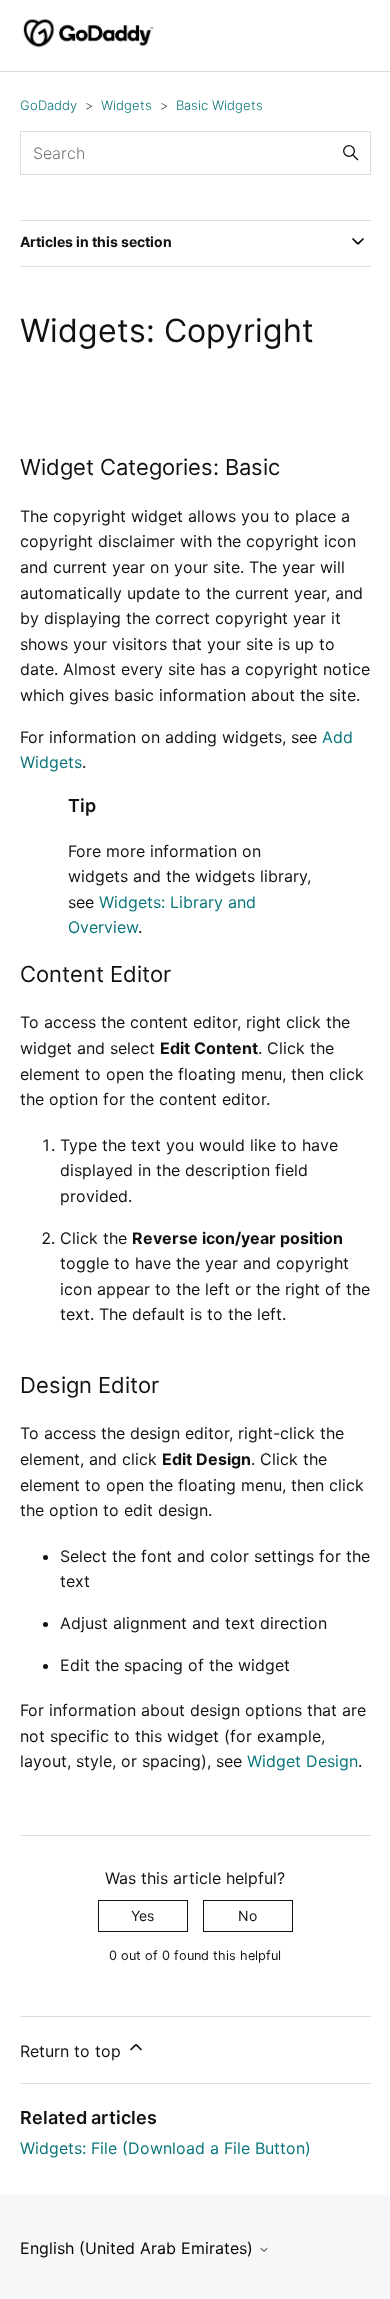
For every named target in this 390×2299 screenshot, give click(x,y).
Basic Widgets (219, 105)
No (247, 1915)
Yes (142, 1915)
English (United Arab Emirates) (139, 2248)
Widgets (126, 105)
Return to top (73, 2051)
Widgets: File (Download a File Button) (165, 2148)
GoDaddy (48, 105)
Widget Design (302, 1761)
